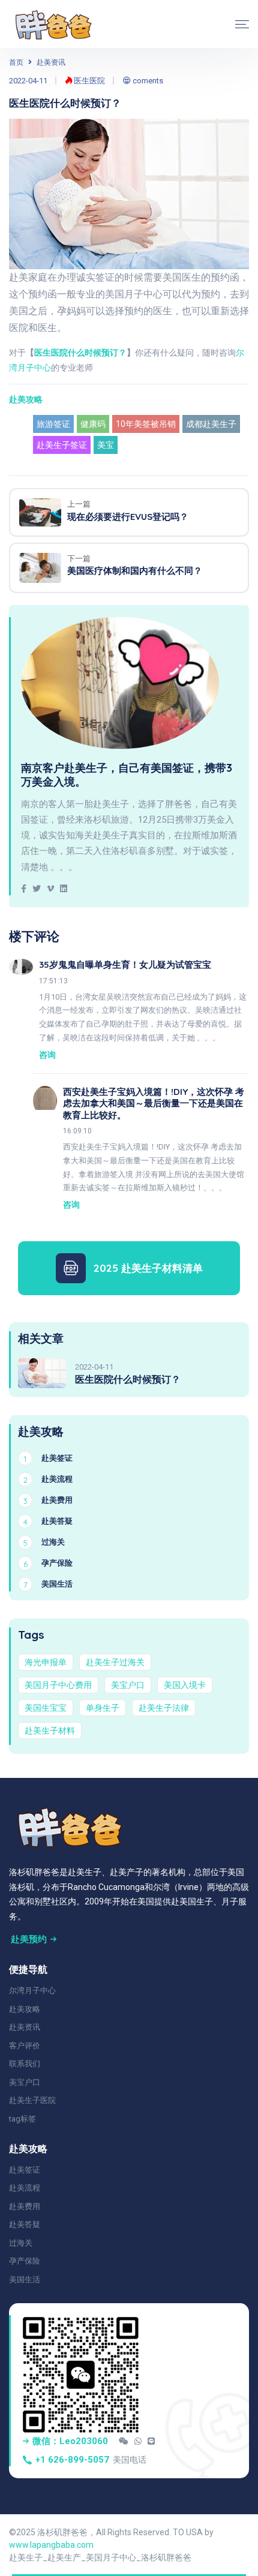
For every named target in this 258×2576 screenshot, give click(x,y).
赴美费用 (25, 2206)
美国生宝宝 (46, 1708)
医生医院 (88, 81)
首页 (16, 62)
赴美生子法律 (164, 1708)
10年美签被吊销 (146, 424)
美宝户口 (128, 1685)
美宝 (106, 445)
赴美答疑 (25, 2224)
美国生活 (25, 2279)
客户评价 (25, 2046)
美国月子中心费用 (58, 1685)
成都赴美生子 (211, 424)
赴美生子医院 (32, 2100)
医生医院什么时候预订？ (80, 353)
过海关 (21, 2243)
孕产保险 (25, 2261)
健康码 (93, 424)
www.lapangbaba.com (51, 2545)
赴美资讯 (51, 62)
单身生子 (103, 1708)
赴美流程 (25, 2188)
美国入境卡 (185, 1685)
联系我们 (25, 2064)
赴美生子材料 (50, 1731)
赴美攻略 (26, 399)
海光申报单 (46, 1662)
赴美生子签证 (62, 445)
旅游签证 (53, 424)
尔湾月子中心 (32, 1990)
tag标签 (22, 2119)
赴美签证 (25, 2170)
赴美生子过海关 (115, 1662)
